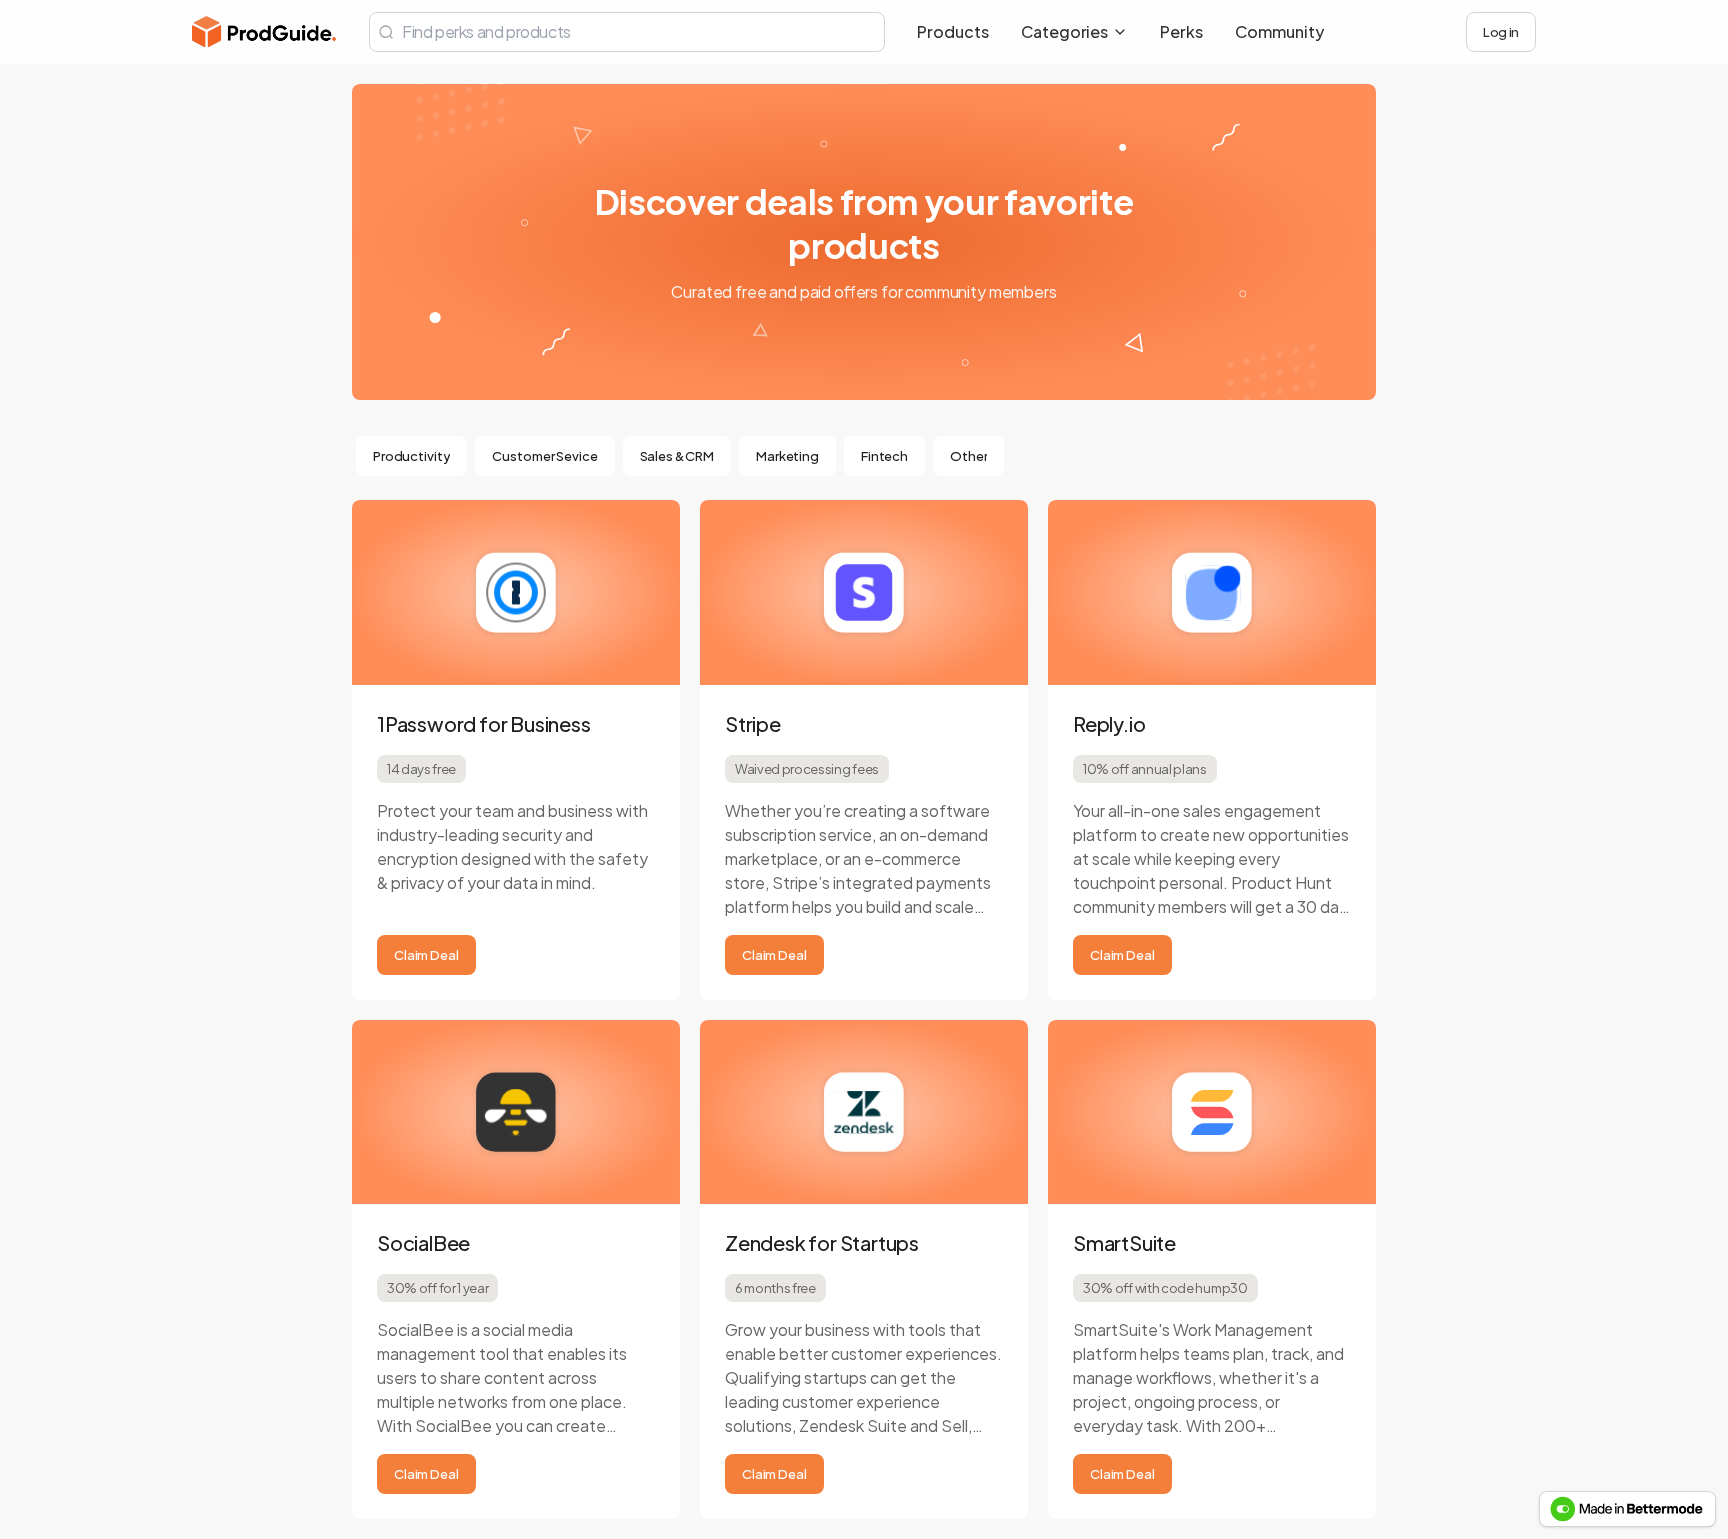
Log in (1501, 32)
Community (1279, 31)
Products (953, 31)
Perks (1181, 31)
